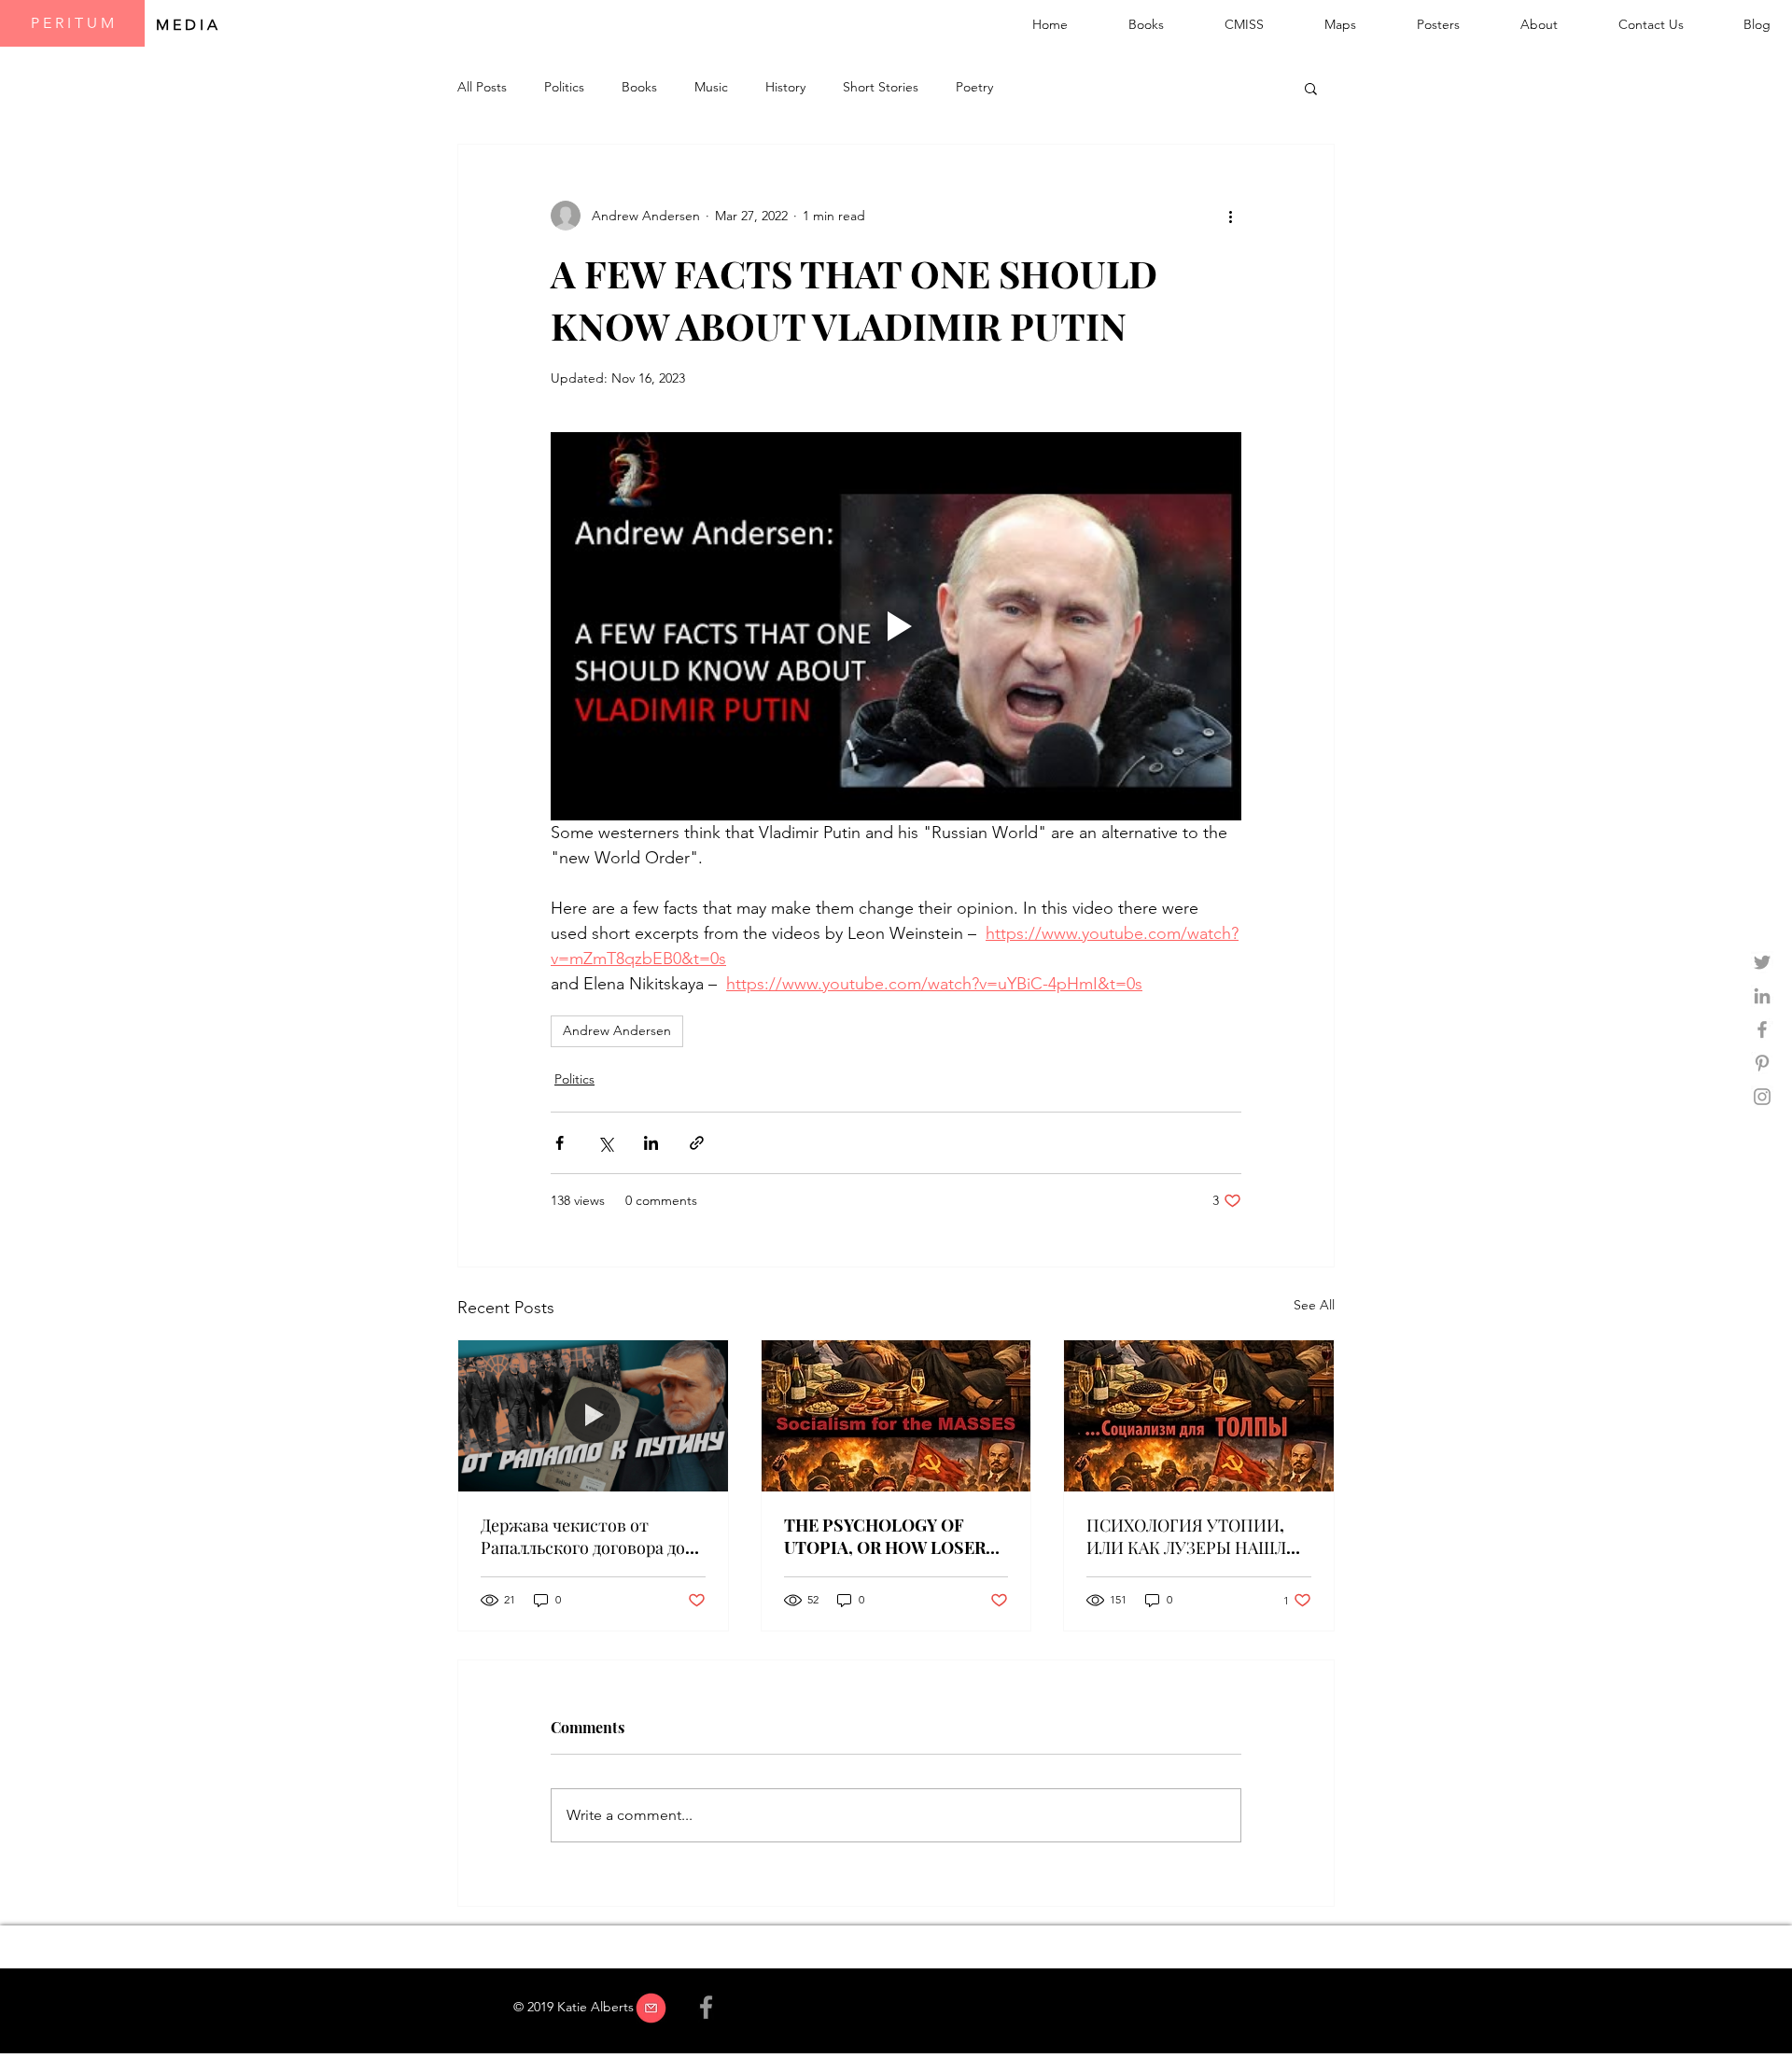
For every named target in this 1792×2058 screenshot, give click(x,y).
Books (639, 87)
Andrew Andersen (617, 1030)
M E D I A (189, 25)
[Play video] (896, 626)
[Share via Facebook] (560, 1143)
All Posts (482, 87)
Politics (564, 87)
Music (711, 87)
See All (1314, 1305)
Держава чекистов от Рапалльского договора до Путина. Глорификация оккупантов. (583, 1536)
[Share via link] (697, 1143)
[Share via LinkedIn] (651, 1143)
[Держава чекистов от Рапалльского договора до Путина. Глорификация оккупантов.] (593, 1416)
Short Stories (881, 87)
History (785, 87)
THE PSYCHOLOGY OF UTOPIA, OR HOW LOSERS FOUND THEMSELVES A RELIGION (890, 1536)
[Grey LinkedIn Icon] (1762, 996)
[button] (1311, 88)
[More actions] (1230, 216)
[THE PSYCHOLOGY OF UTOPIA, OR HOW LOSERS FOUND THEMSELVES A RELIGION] (896, 1416)
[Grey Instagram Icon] (1762, 1097)
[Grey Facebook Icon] (1762, 1029)
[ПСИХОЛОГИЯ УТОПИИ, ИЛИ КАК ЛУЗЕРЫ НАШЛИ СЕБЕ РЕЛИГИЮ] (1199, 1416)
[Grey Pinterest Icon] (1762, 1063)
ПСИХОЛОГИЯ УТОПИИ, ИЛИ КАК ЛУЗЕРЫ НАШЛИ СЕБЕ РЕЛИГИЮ (1193, 1536)
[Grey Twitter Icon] (1762, 962)
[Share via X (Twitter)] (605, 1143)
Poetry (974, 87)
